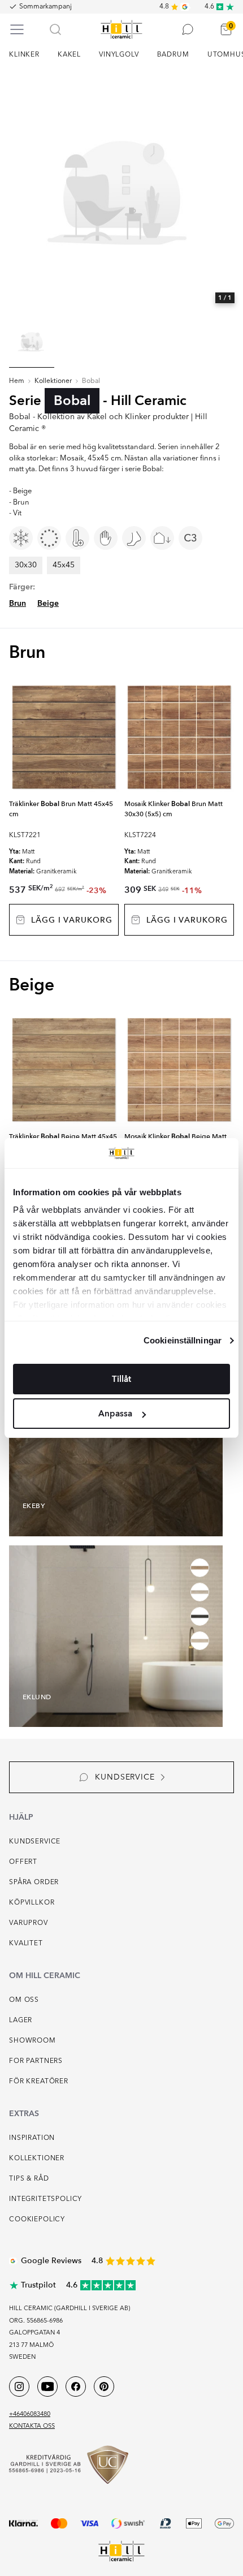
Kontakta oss (32, 2426)
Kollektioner (53, 381)
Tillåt (121, 1379)
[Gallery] (121, 192)
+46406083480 (30, 2415)
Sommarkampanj (45, 7)
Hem (17, 381)
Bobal (91, 381)
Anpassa (115, 1414)
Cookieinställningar (183, 1340)
